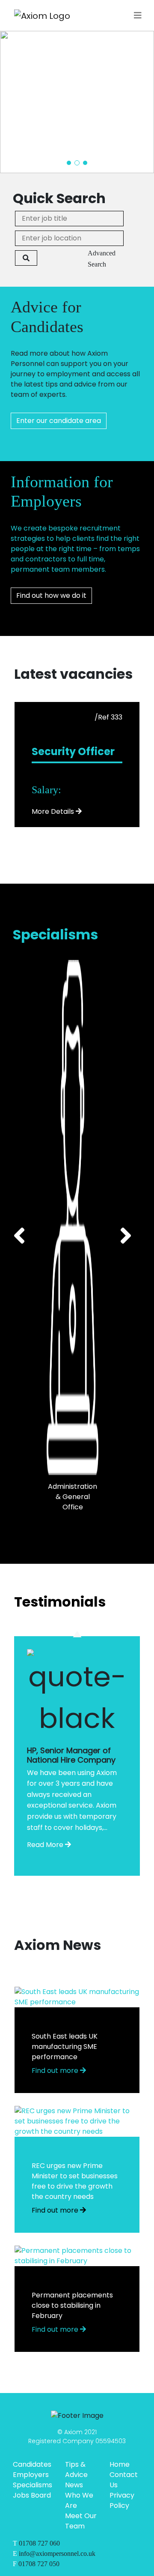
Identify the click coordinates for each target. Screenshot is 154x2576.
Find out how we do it (51, 595)
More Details (53, 811)
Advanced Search (102, 259)
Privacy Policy (122, 2500)
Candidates (32, 2464)
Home (120, 2464)
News (74, 2485)
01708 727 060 (39, 2543)
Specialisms (33, 2485)
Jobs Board (32, 2495)
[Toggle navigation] (138, 15)
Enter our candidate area (59, 421)
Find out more (56, 2071)
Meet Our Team (81, 2521)
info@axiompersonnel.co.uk (57, 2554)
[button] (69, 163)
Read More (45, 1845)
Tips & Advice (76, 2470)
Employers (31, 2475)
